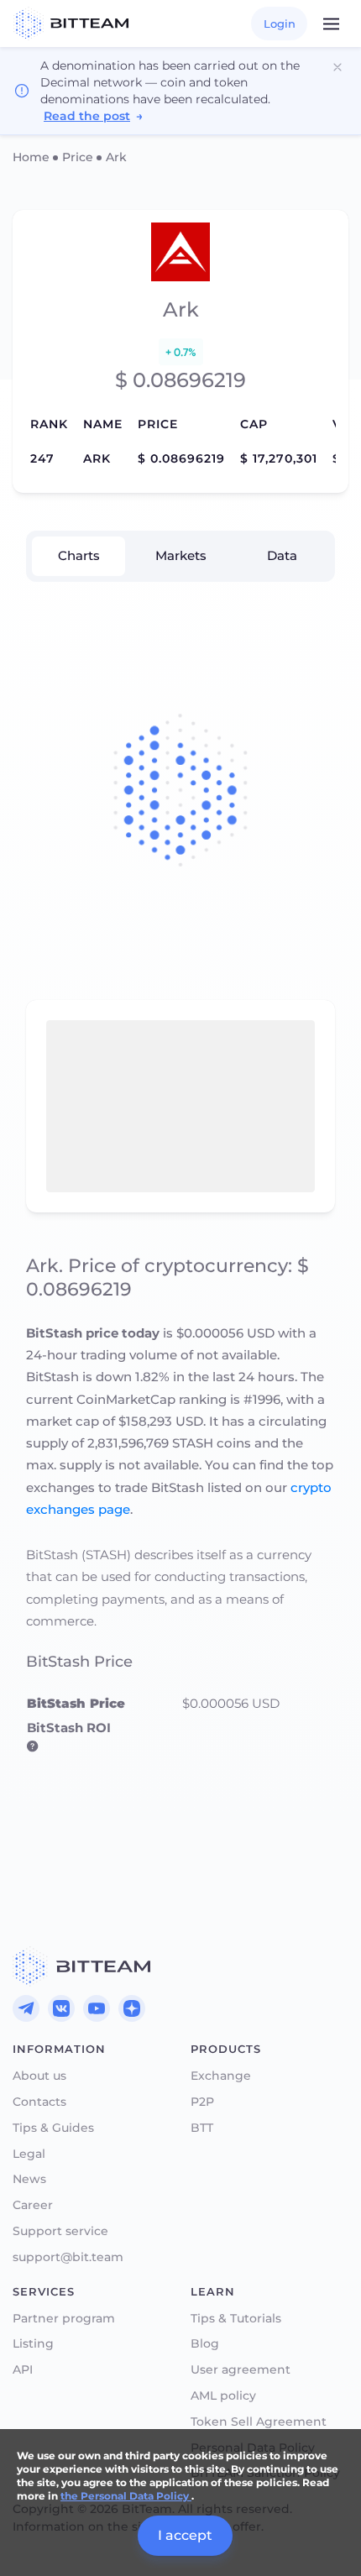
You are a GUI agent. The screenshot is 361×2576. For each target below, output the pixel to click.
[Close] (337, 67)
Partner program (64, 2319)
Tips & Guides (53, 2128)
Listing (33, 2344)
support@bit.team (68, 2257)
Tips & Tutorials (236, 2319)
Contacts (39, 2102)
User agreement (241, 2370)
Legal (29, 2154)
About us (39, 2076)
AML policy (223, 2396)
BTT (202, 2128)
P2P (202, 2102)
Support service (60, 2231)
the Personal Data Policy (126, 2496)
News (29, 2179)
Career (33, 2205)
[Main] (81, 1966)
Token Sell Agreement (259, 2422)
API (23, 2370)
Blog (205, 2344)
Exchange (221, 2076)
